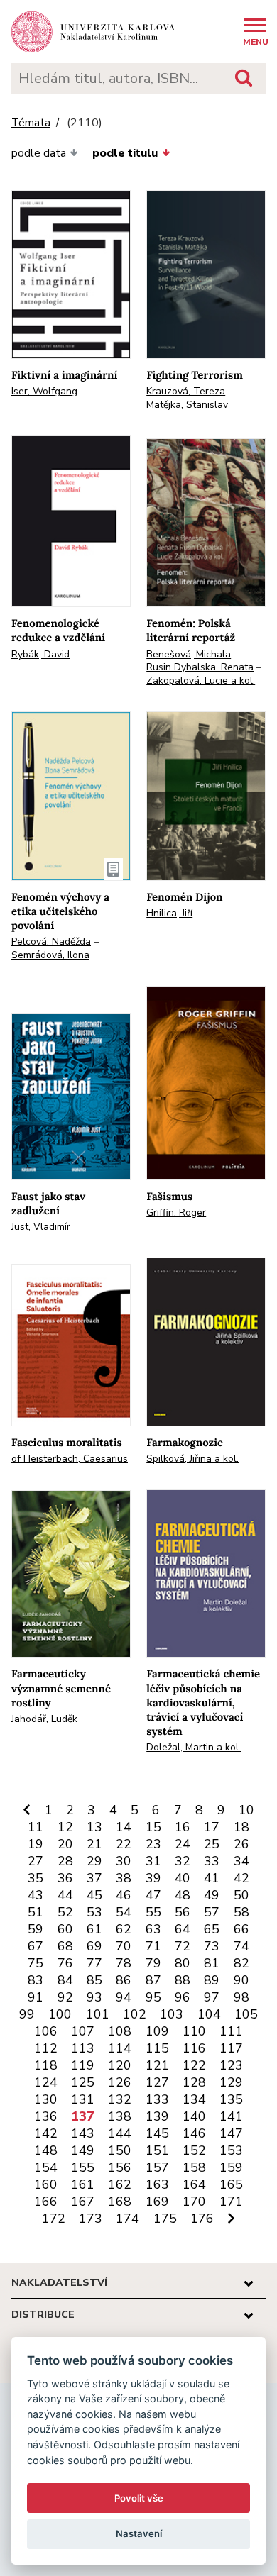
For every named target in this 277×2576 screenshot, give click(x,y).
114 (120, 2048)
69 (94, 1946)
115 (157, 2048)
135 (231, 2099)
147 (231, 2133)
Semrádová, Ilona (50, 955)
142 (46, 2133)
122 (194, 2065)
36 (65, 1878)
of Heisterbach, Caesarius (70, 1459)
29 (94, 1861)
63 (153, 1929)
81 (212, 1963)
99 (27, 2014)
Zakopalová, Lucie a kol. (201, 681)
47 (153, 1895)
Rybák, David (40, 654)
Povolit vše (139, 2498)
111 (231, 2031)
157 (157, 2167)
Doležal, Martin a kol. (194, 1747)
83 (36, 1980)
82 (241, 1963)
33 (212, 1861)
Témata (31, 123)
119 (83, 2065)
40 (183, 1878)
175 (165, 2219)
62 (124, 1929)
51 (36, 1912)
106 (46, 2031)
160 (46, 2184)
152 (194, 2150)
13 (94, 1827)
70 (124, 1946)
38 (124, 1878)
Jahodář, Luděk (44, 1719)
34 (241, 1861)
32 (183, 1861)
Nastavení (139, 2533)
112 (46, 2048)
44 (65, 1895)
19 (36, 1844)
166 (46, 2202)
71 (153, 1946)
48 (183, 1895)
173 (91, 2219)
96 (183, 1997)
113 (83, 2048)
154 (46, 2167)
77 (94, 1963)
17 (212, 1827)
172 (54, 2219)
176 (202, 2219)
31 (153, 1861)
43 (36, 1895)
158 (194, 2167)
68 (65, 1946)
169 (157, 2202)
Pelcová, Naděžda (51, 942)
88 (183, 1980)
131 (83, 2099)
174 (127, 2219)
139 (157, 2116)
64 (183, 1929)
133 (157, 2099)
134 (194, 2099)
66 (241, 1929)
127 (157, 2082)
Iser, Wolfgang (44, 391)
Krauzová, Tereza (186, 391)
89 (212, 1980)
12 (65, 1827)
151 (157, 2150)
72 (183, 1946)
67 (36, 1946)
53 (94, 1912)
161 (83, 2184)
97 (212, 1997)
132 (120, 2099)
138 (120, 2116)
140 (194, 2116)
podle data (39, 153)
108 (120, 2031)
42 (241, 1878)
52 (65, 1912)
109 (157, 2031)
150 (120, 2150)
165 (231, 2184)
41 (212, 1878)
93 (94, 1997)
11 (36, 1827)
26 (241, 1844)
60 (65, 1929)
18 (241, 1827)
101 (98, 2014)
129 (231, 2082)
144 (120, 2133)
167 (83, 2202)
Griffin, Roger (176, 1212)
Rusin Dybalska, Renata (200, 667)
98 (241, 1997)
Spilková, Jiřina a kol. (192, 1459)
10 (246, 1810)
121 (157, 2065)
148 (46, 2150)
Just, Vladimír (41, 1227)
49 (212, 1895)
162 (120, 2184)
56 (183, 1912)
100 (60, 2014)
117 (231, 2048)
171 (231, 2202)
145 (157, 2133)
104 (209, 2014)
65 (212, 1929)
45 (94, 1895)
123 (231, 2065)
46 (124, 1895)
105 (246, 2014)
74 (241, 1946)
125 (83, 2082)
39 (153, 1878)
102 (135, 2014)
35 (36, 1878)
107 (83, 2031)
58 (241, 1912)
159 (231, 2167)
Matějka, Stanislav (187, 405)
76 (65, 1963)
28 (65, 1861)
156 (120, 2167)
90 (241, 1980)
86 (124, 1980)
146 (194, 2133)
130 (46, 2099)
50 (241, 1895)
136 (46, 2116)
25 (212, 1844)
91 (36, 1997)
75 (36, 1963)
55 (153, 1912)
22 (124, 1844)
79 (153, 1963)
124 (46, 2082)
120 (120, 2065)
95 (153, 1997)
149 (83, 2150)
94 (124, 1997)
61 (94, 1929)
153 (231, 2150)
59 (36, 1929)
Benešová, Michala (189, 654)
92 (65, 1997)
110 (194, 2031)
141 (231, 2116)
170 (194, 2202)
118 (46, 2065)
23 (153, 1844)
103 (172, 2014)
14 (124, 1827)
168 (120, 2202)
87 (153, 1980)
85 (94, 1980)
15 (153, 1827)
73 (212, 1946)
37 (94, 1878)
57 (212, 1912)
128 (194, 2082)
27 (36, 1861)
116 (194, 2048)
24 (183, 1844)
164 (194, 2184)
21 (94, 1844)
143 (83, 2133)
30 (124, 1861)
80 (183, 1963)
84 (65, 1980)
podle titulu (125, 153)
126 (120, 2082)
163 (157, 2184)
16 (183, 1827)
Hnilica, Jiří (169, 913)
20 (65, 1844)
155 (83, 2167)
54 (124, 1912)
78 (124, 1963)
